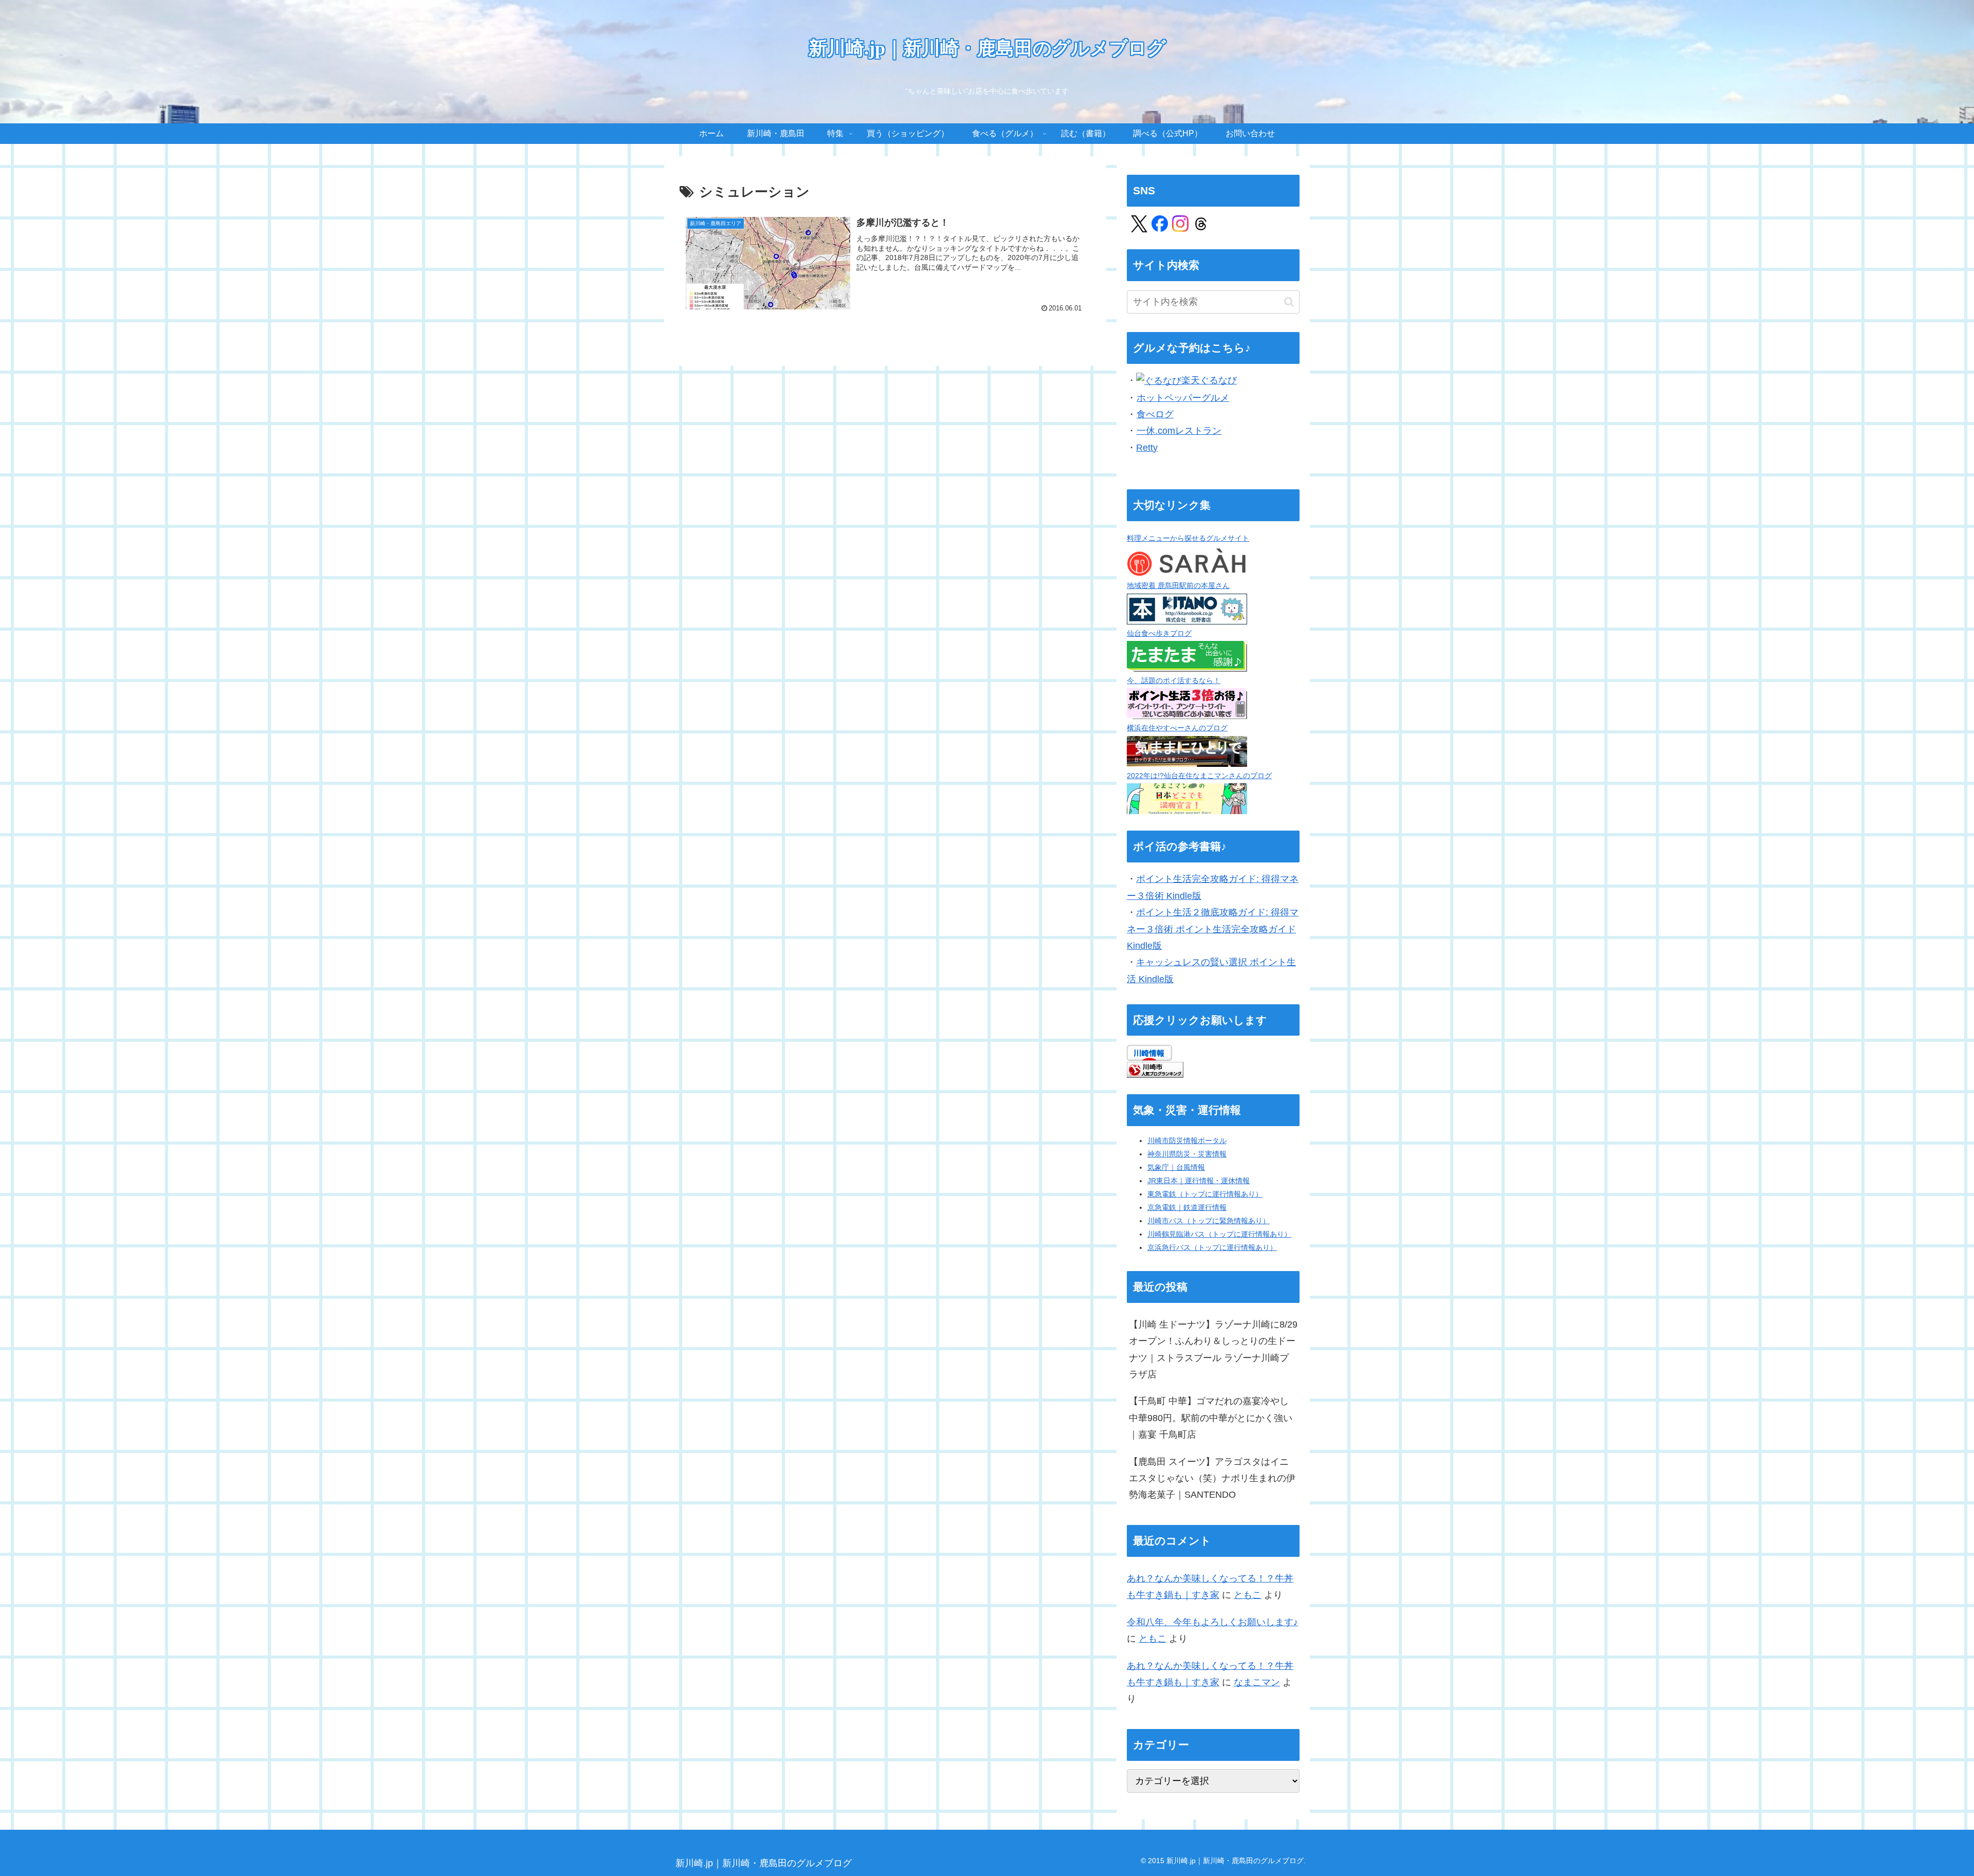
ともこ (1248, 1595)
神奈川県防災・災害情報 (1187, 1154)
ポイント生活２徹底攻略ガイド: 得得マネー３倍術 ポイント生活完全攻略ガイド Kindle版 (1213, 929)
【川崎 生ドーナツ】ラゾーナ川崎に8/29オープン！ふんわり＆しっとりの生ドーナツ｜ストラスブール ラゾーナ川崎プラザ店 (1213, 1349)
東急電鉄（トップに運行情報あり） (1205, 1194)
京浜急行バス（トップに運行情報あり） (1212, 1247)
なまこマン (1257, 1682)
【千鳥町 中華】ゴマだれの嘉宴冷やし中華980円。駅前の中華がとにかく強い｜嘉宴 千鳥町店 (1211, 1418)
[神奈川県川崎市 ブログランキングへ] (1155, 1069)
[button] (1289, 302)
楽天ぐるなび (1209, 380)
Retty (1147, 448)
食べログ (1155, 414)
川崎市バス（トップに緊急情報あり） (1209, 1221)
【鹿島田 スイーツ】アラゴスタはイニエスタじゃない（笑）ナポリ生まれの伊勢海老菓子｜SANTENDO (1212, 1478)
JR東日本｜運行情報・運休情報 (1199, 1181)
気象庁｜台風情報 (1176, 1167)
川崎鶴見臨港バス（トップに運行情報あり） (1219, 1234)
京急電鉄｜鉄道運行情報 (1187, 1207)
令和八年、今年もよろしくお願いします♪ (1212, 1622)
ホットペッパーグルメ (1183, 398)
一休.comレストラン (1179, 431)
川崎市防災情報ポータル (1187, 1141)
